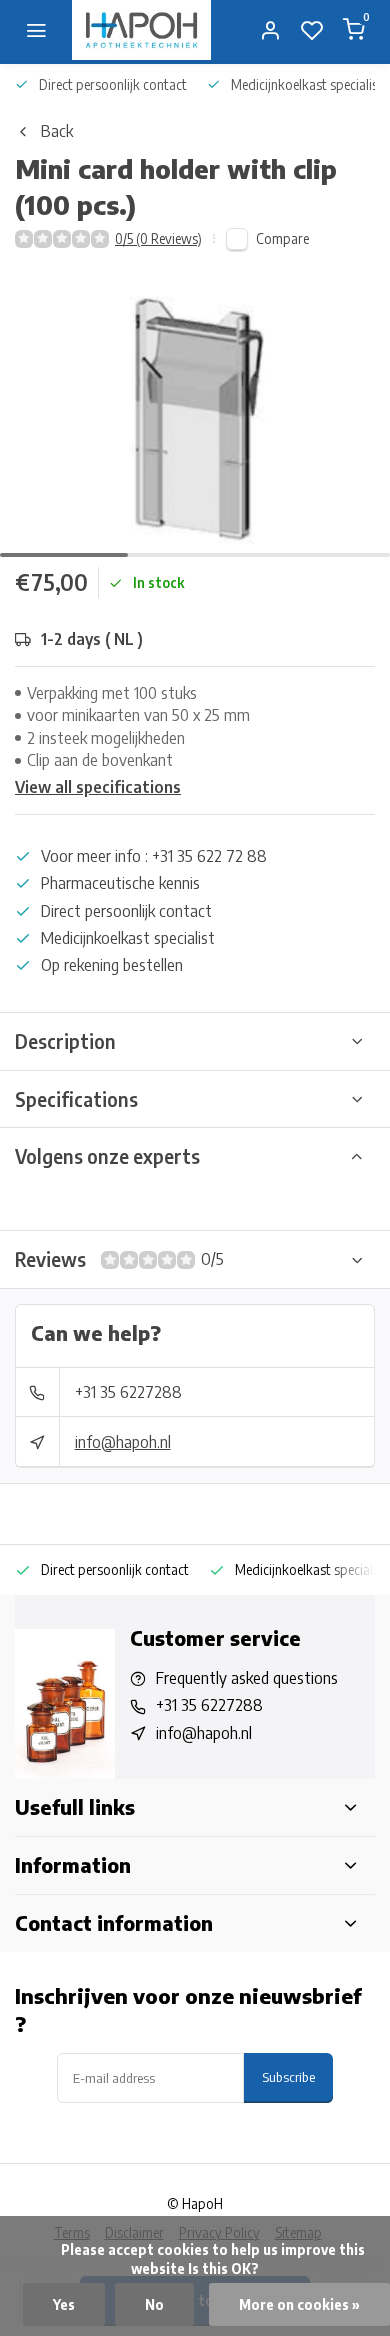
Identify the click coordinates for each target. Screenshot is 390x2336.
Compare (282, 238)
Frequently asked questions (247, 1678)
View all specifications (98, 787)
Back (57, 131)
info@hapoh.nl (123, 1442)
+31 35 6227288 (128, 1392)
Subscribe (288, 2076)
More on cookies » (299, 2304)
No (154, 2304)
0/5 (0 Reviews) (158, 238)
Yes (64, 2304)
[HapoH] (141, 30)
